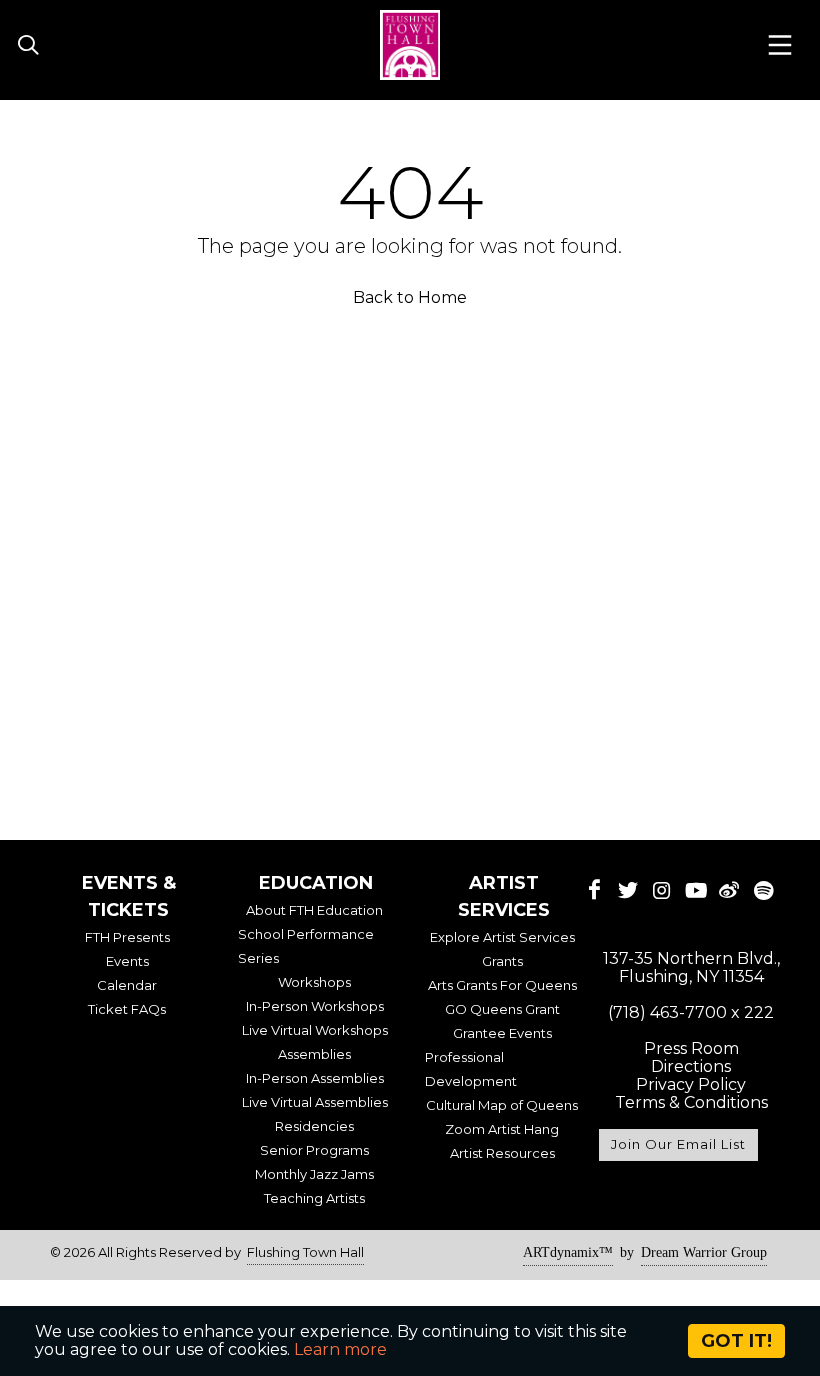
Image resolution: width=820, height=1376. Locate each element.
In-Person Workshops (315, 1006)
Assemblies (314, 1054)
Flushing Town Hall (305, 1252)
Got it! (736, 1341)
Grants (502, 961)
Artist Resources (502, 1153)
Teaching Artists (314, 1198)
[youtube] (696, 890)
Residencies (314, 1126)
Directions (691, 1066)
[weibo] (730, 890)
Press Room (691, 1048)
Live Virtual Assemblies (315, 1102)
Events (127, 961)
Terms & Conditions (691, 1102)
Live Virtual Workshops (315, 1030)
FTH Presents (127, 937)
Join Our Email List (678, 1144)
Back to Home (410, 297)
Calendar (127, 985)
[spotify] (763, 890)
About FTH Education (314, 910)
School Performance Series (306, 946)
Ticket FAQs (127, 1009)
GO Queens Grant (502, 1009)
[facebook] (595, 890)
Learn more (340, 1349)
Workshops (314, 982)
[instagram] (662, 890)
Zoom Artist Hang (502, 1129)
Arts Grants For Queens (502, 985)
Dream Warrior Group (704, 1252)
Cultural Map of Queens (502, 1105)
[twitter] (628, 890)
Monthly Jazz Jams (314, 1174)
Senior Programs (314, 1150)
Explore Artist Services (502, 937)
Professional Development (471, 1069)
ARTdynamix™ (568, 1252)
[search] (28, 46)
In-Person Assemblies (315, 1078)
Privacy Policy (691, 1084)
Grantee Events (502, 1033)
